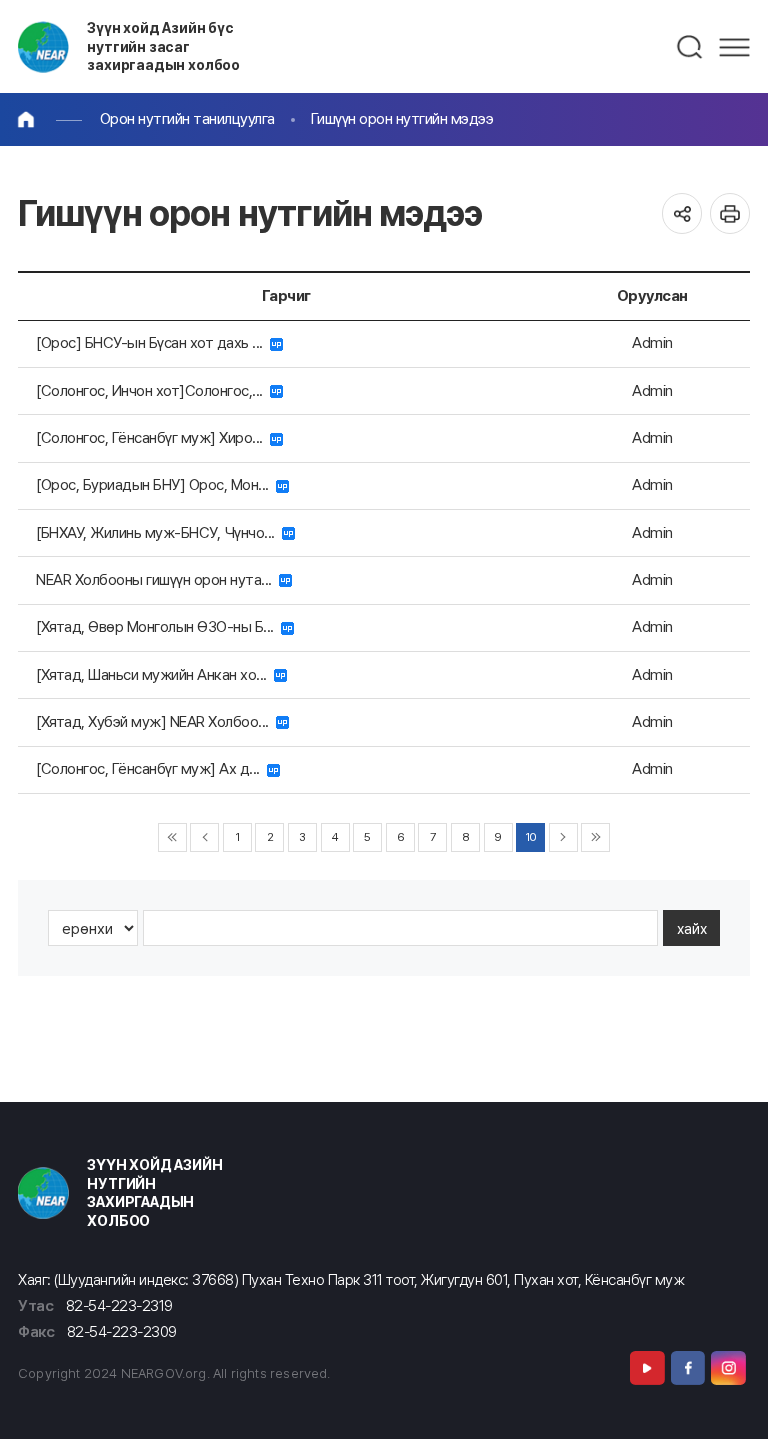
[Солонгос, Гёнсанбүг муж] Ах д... (151, 768)
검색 (690, 47)
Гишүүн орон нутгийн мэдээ (402, 118)
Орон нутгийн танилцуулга (187, 118)
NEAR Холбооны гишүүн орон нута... (157, 579)
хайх (692, 928)
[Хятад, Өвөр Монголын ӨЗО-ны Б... (158, 626)
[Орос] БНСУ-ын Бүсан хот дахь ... (153, 342)
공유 (682, 213)
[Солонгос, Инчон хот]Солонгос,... (153, 390)
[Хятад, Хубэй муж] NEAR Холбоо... (156, 721)
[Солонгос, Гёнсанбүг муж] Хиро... (153, 437)
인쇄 (730, 213)
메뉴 (734, 47)
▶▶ (595, 837)
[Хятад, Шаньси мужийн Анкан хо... (155, 674)
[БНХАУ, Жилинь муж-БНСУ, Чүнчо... (159, 532)
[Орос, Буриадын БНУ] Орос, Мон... (156, 484)
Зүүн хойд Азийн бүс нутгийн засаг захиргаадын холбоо (163, 46)
